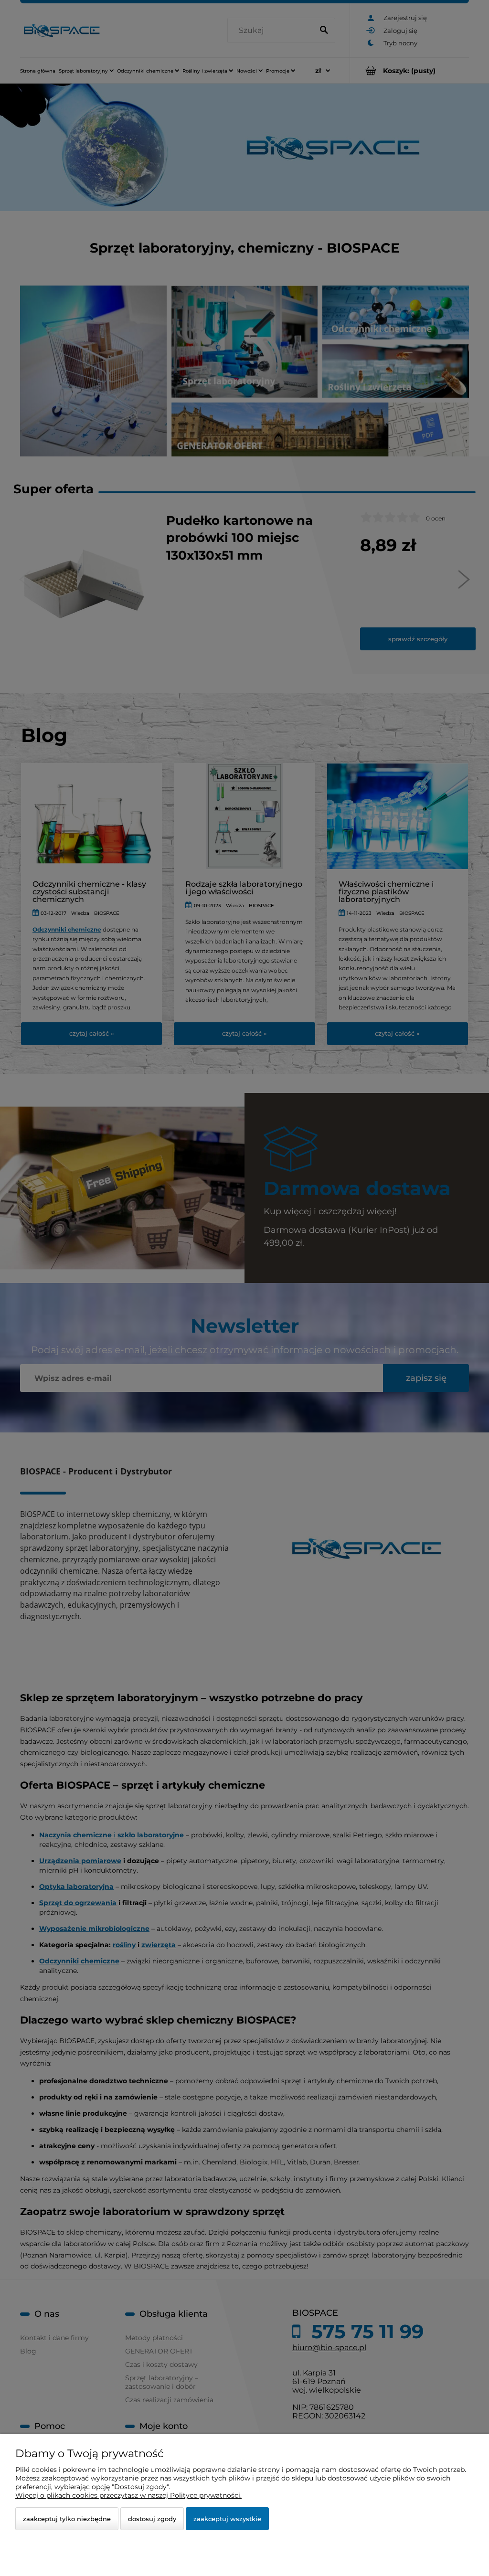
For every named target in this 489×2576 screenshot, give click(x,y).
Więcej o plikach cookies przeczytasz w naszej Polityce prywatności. (128, 2495)
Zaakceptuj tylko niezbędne (67, 2519)
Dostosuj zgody (152, 2519)
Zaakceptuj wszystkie (227, 2519)
